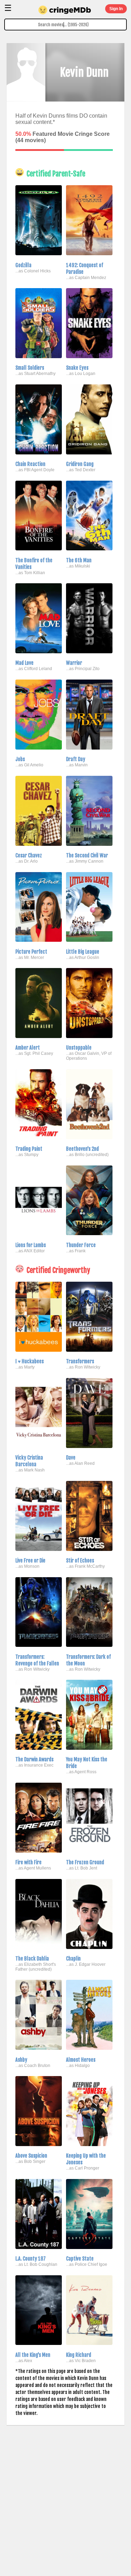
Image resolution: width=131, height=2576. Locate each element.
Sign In (116, 9)
